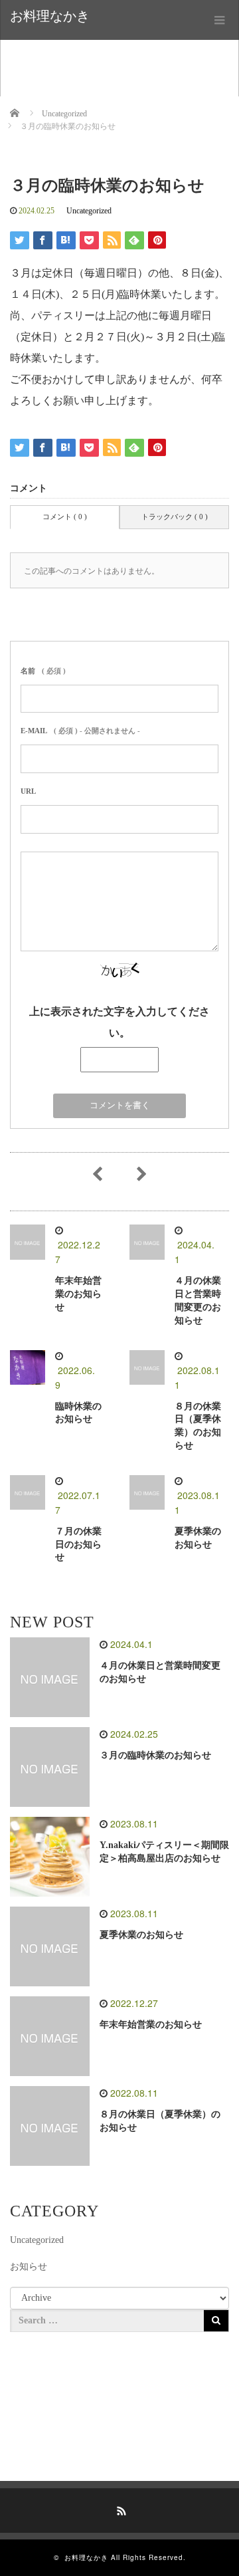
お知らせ (29, 2267)
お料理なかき (50, 16)
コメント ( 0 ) (65, 517)
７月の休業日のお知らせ (78, 1545)
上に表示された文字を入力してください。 (119, 1022)
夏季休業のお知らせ (141, 1935)
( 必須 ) (43, 671)
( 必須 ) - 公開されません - (80, 731)
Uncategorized (89, 211)
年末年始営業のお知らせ (78, 1294)
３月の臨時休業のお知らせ (155, 1755)
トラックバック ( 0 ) (175, 517)
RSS (119, 2509)
